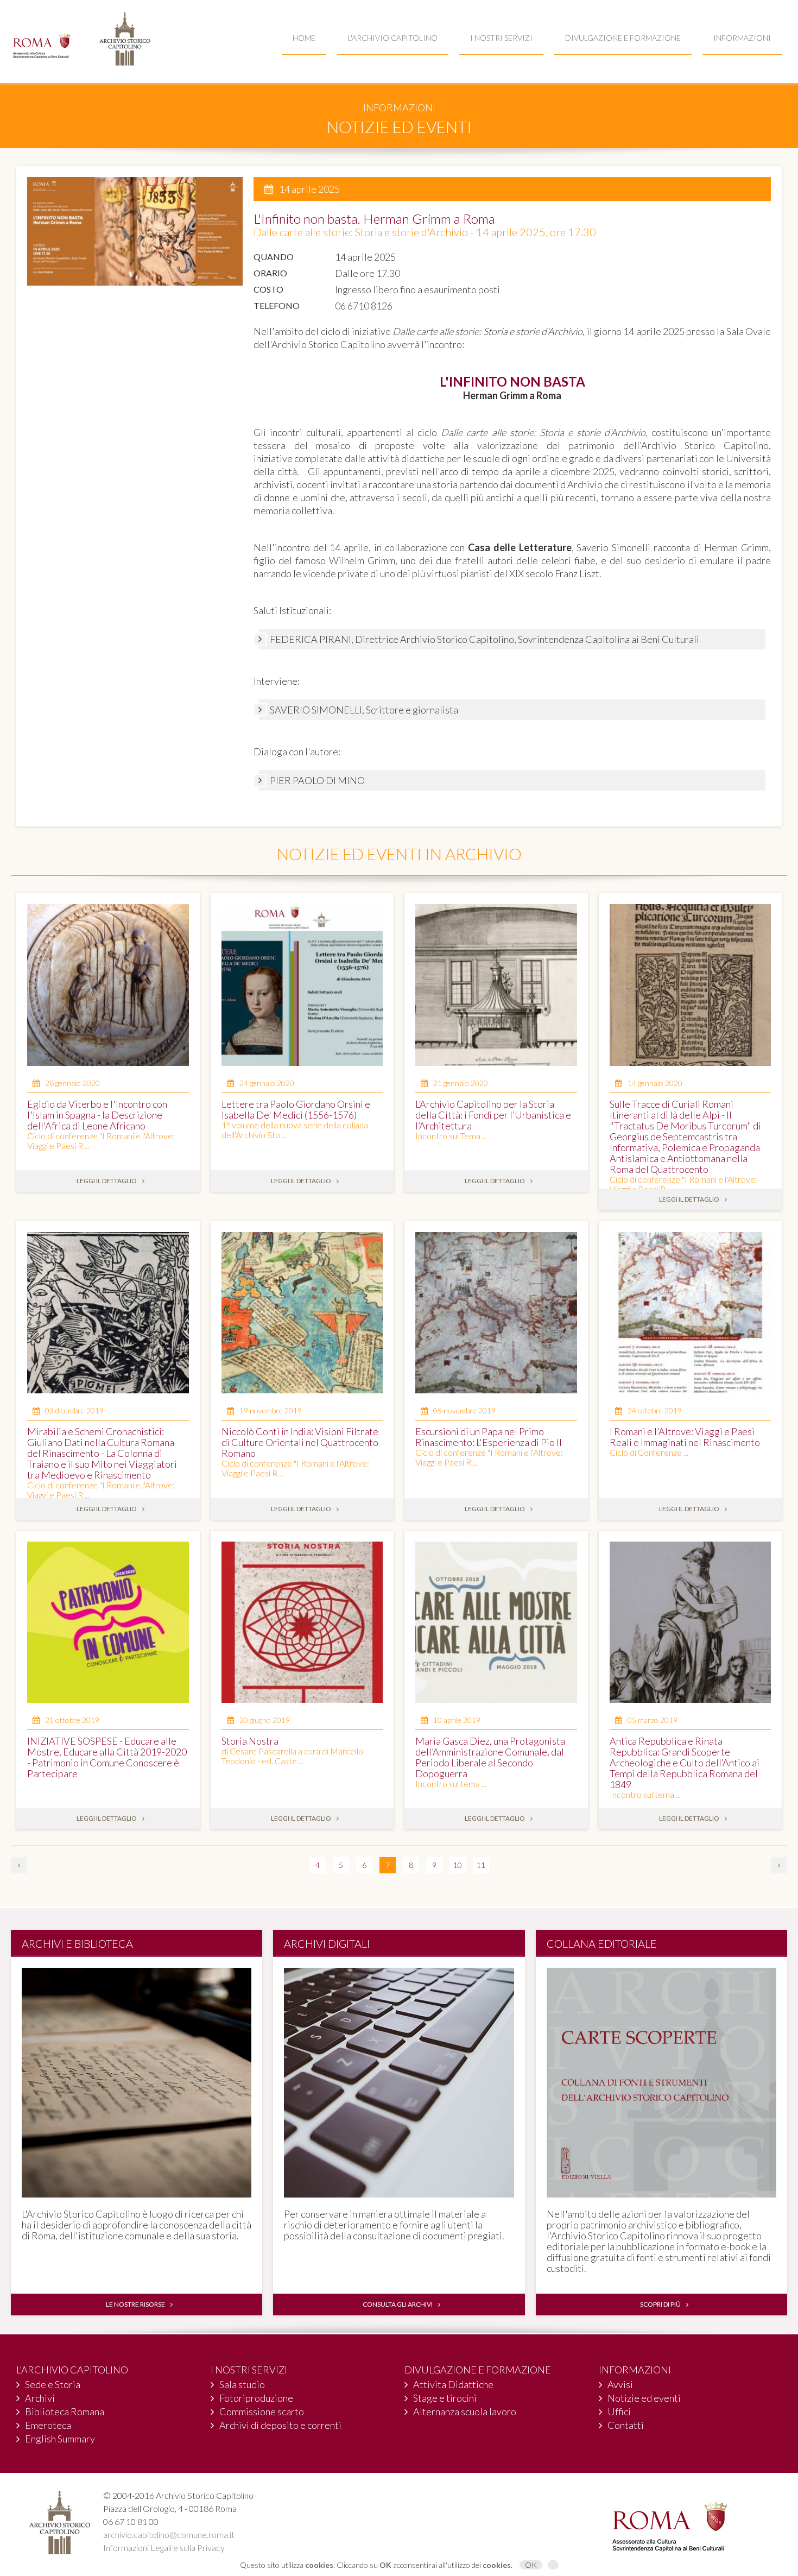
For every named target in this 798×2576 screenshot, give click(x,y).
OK (531, 2565)
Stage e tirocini (445, 2398)
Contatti (626, 2425)
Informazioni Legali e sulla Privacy (164, 2547)
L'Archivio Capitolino (393, 38)
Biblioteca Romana (65, 2411)
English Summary (60, 2439)
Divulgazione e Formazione (623, 38)
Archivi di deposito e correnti (280, 2425)
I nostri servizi (501, 38)
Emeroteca (48, 2425)
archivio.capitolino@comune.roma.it (169, 2534)
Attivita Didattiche (453, 2384)
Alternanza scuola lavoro (465, 2411)
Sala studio (242, 2384)
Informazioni (742, 38)
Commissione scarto (262, 2411)
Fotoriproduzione (256, 2398)
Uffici (619, 2411)
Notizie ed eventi (644, 2398)
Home (304, 38)
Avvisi (620, 2384)
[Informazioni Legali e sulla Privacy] (553, 2565)
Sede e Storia (53, 2384)
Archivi (40, 2398)
